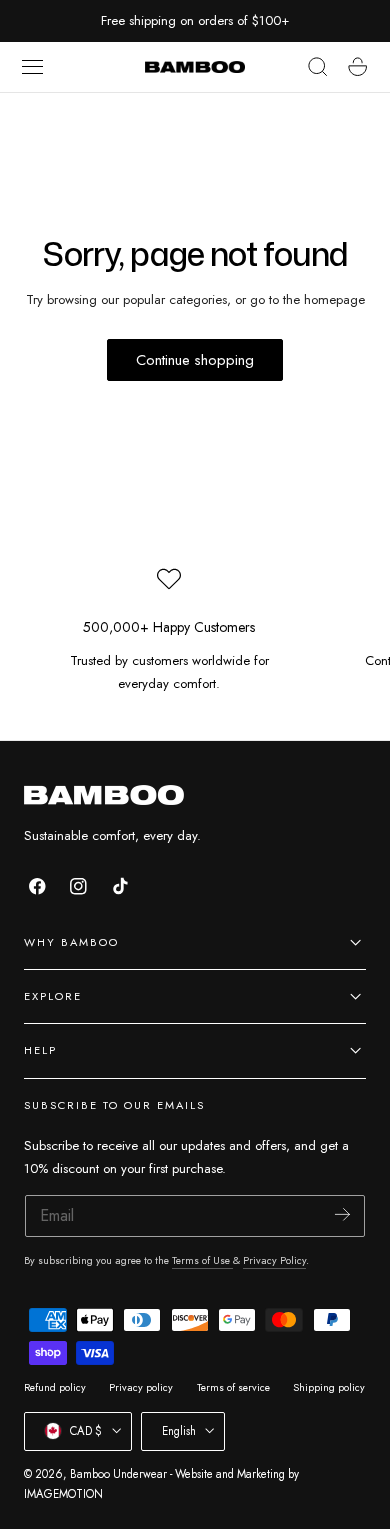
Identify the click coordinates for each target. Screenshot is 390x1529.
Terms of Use (202, 1260)
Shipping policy (329, 1387)
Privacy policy (141, 1387)
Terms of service (233, 1387)
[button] (33, 67)
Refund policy (55, 1387)
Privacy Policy (274, 1260)
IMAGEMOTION (63, 1494)
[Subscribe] (342, 1214)
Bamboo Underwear (118, 1474)
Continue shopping (195, 360)
